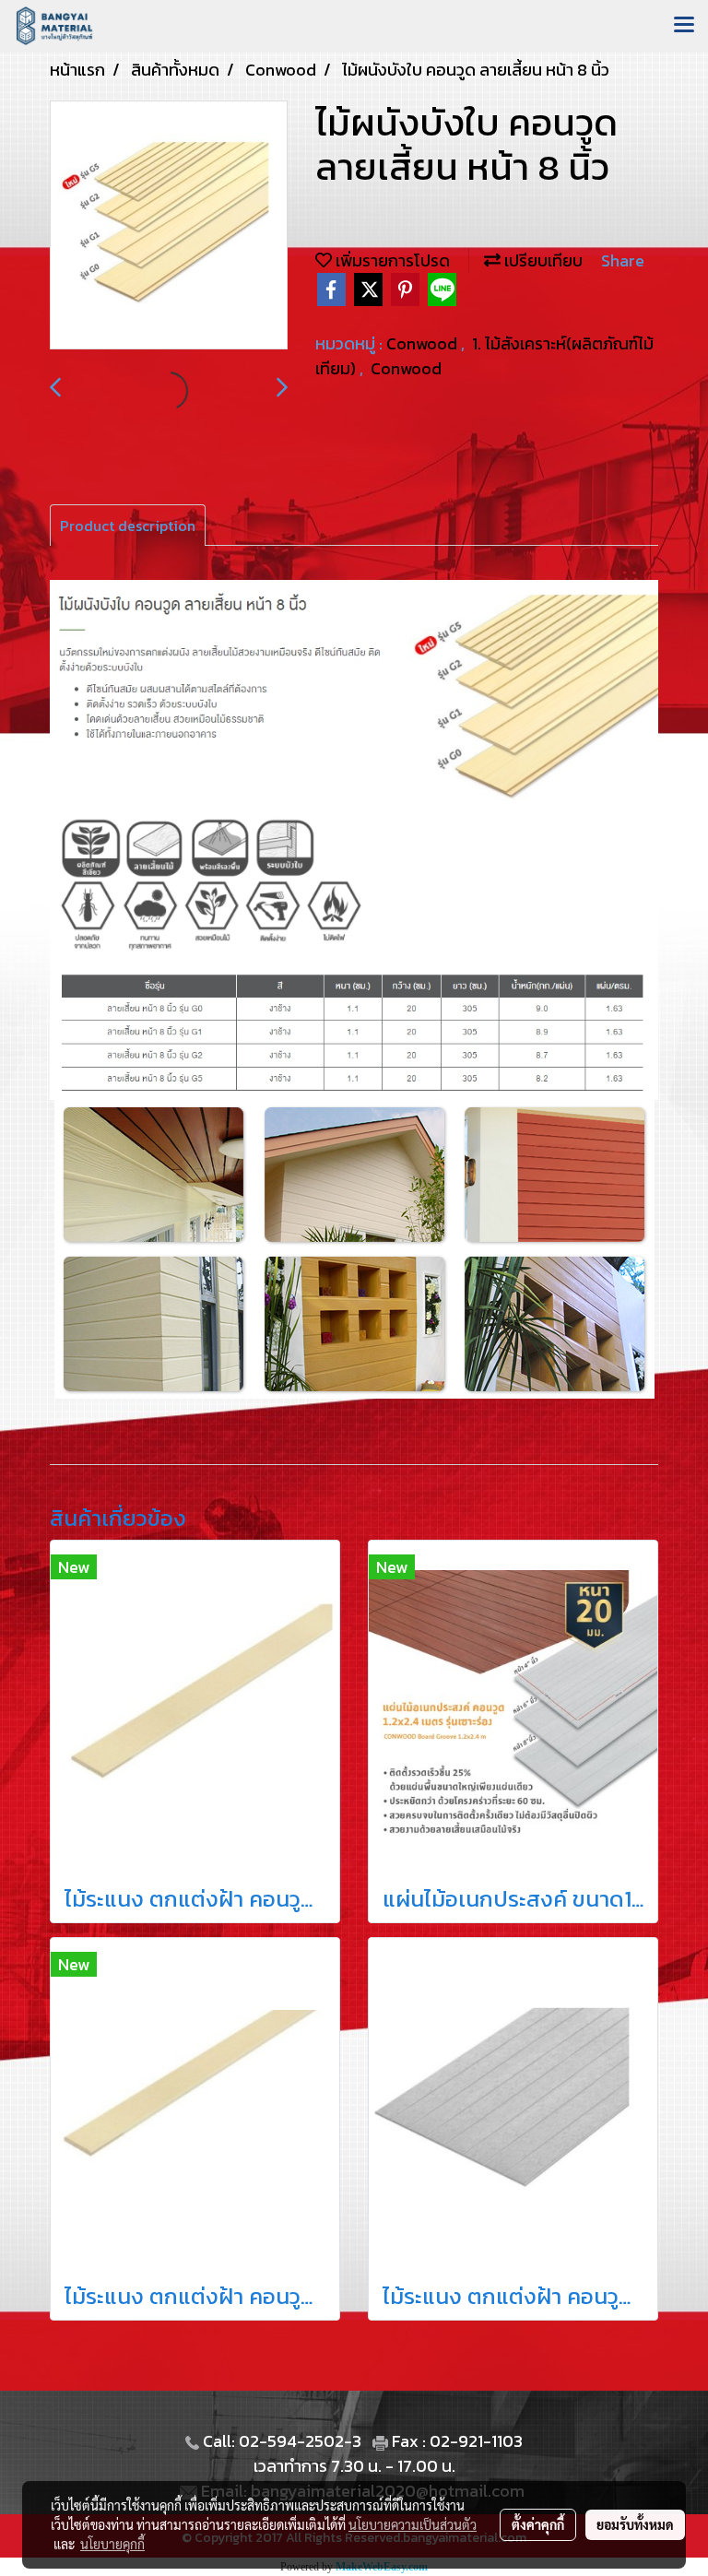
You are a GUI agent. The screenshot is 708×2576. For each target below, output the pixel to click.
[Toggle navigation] (684, 26)
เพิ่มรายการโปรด (391, 260)
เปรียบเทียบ (542, 260)
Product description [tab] (128, 526)
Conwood (424, 343)
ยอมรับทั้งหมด (635, 2524)
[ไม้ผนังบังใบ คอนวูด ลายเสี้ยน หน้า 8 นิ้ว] (169, 226)
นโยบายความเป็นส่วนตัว (413, 2524)
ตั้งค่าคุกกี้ (538, 2524)
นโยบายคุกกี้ (112, 2544)
